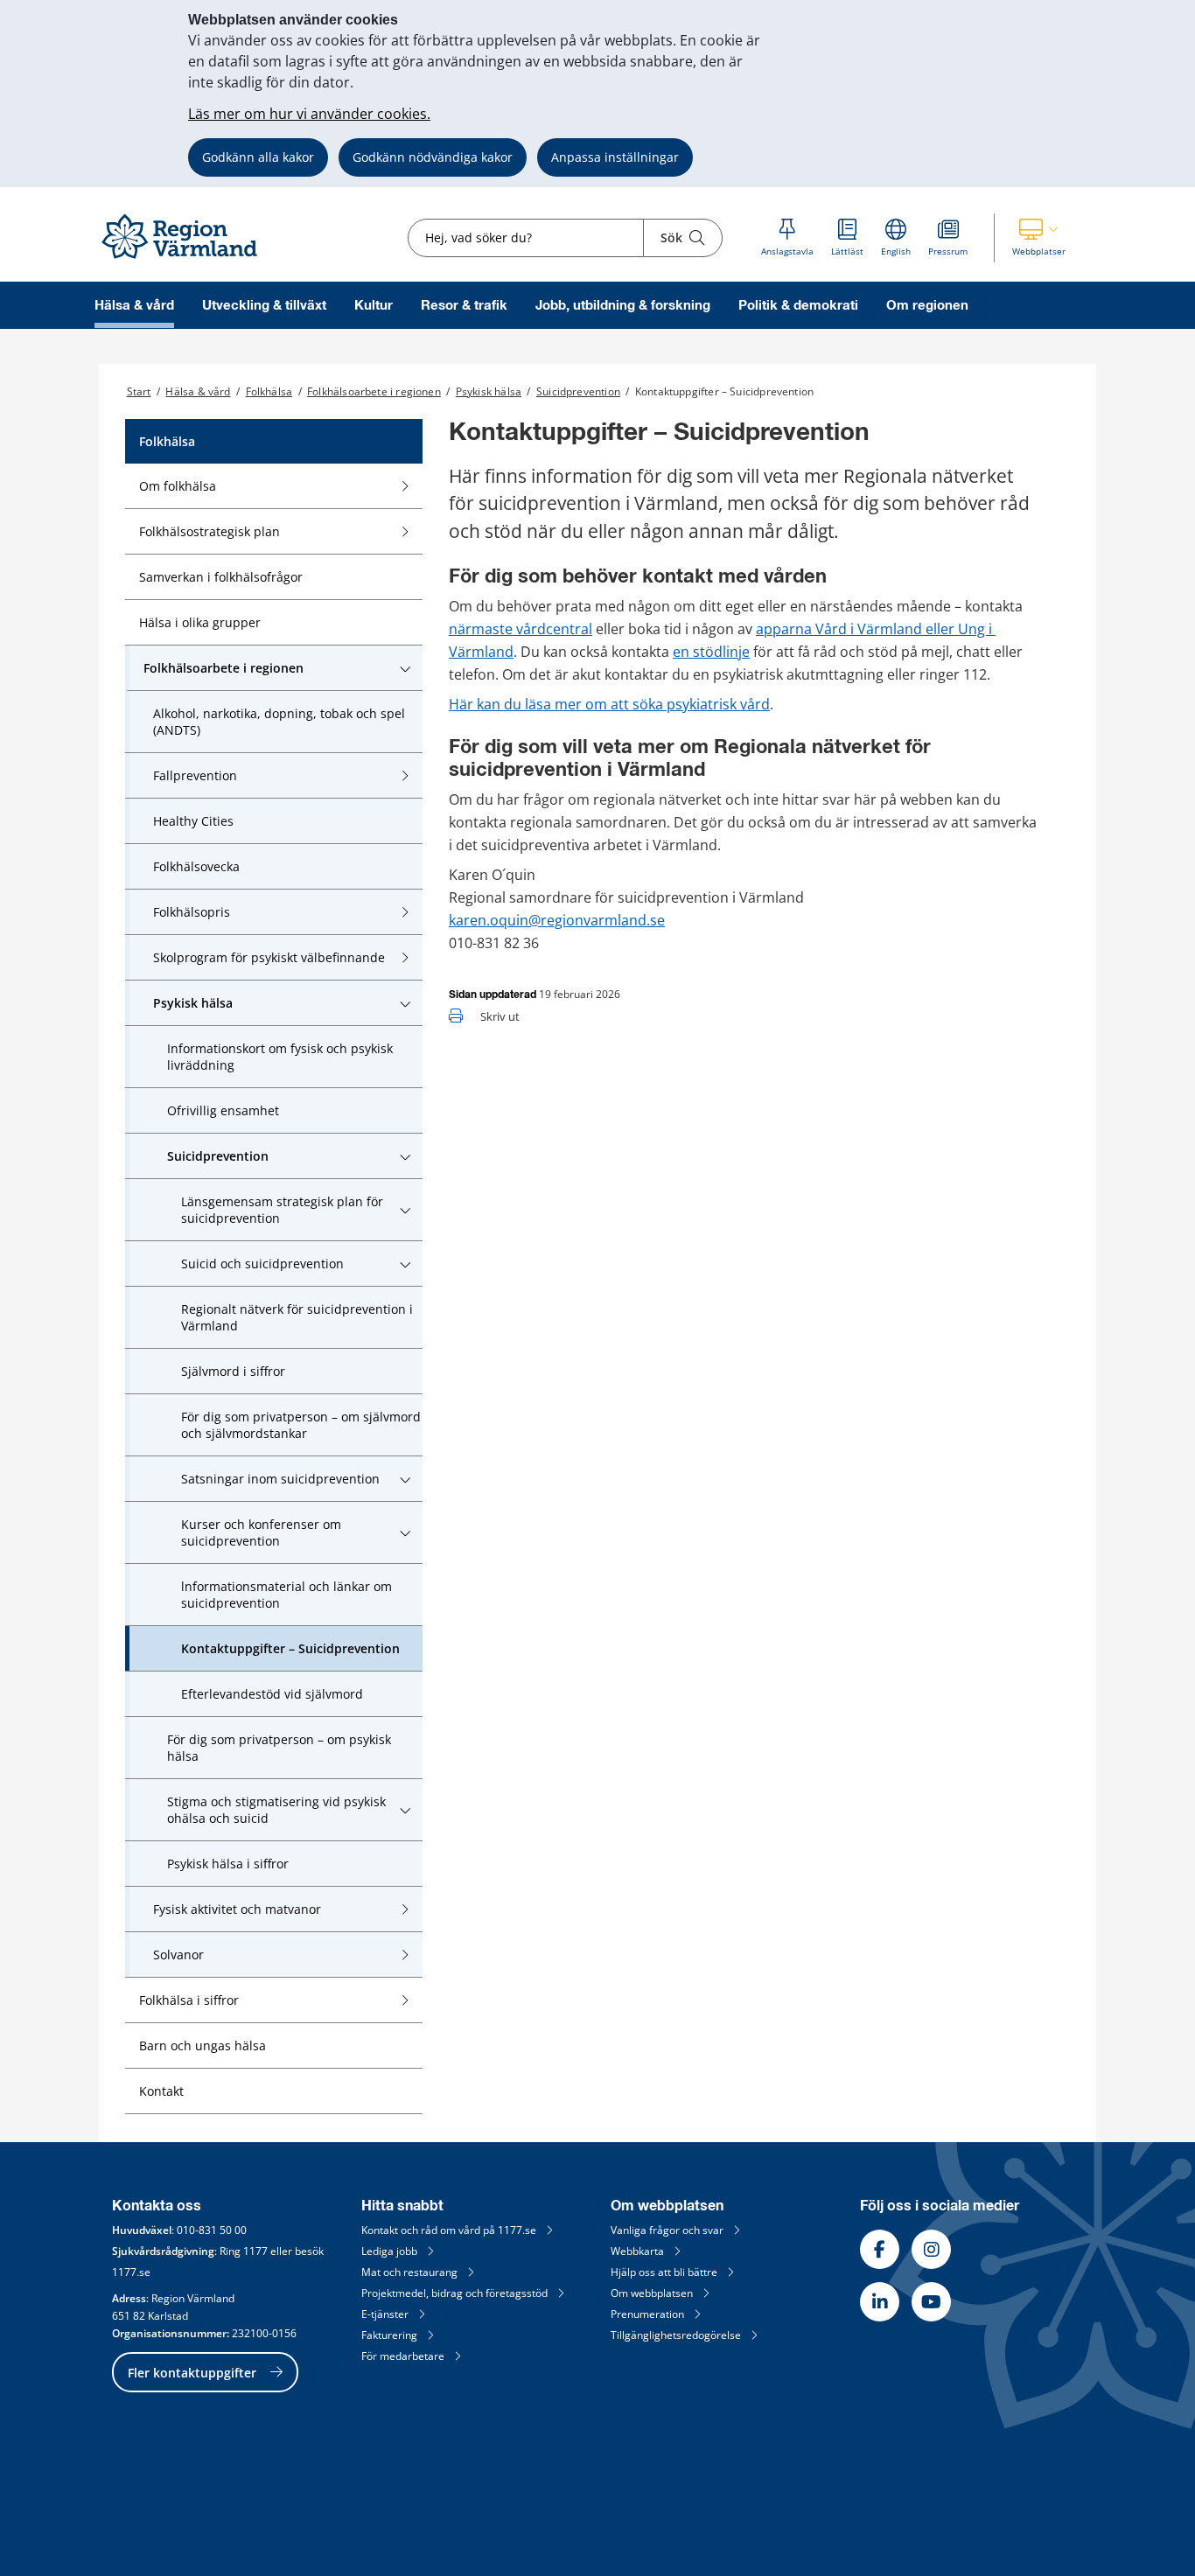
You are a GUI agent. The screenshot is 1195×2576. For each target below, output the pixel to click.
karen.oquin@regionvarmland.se (557, 920)
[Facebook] (880, 2249)
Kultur (374, 306)
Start (139, 391)
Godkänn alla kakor (258, 157)
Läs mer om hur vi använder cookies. (309, 114)
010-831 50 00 (212, 2230)
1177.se (131, 2272)
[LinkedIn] (880, 2302)
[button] (1039, 238)
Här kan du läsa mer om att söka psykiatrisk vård (609, 704)
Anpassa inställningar (615, 157)
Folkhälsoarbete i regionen (374, 391)
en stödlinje (711, 652)
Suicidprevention (578, 391)
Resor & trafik (464, 306)
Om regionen (927, 306)
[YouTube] (931, 2302)
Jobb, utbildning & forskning (623, 306)
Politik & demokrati (798, 306)
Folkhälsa (269, 391)
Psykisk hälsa (489, 391)
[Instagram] (931, 2249)
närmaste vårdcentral (521, 629)
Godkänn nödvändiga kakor (433, 157)
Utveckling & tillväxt (264, 306)
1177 (255, 2251)
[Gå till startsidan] (187, 259)
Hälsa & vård (134, 306)
